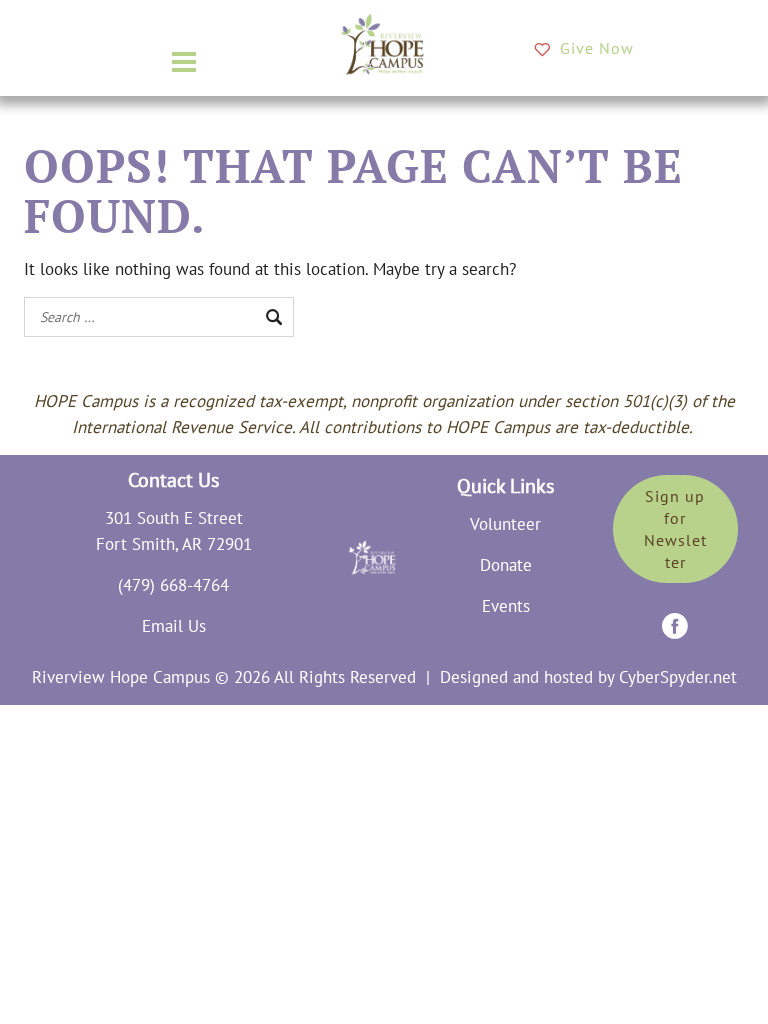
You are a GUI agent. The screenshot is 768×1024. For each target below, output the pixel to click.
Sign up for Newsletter (675, 529)
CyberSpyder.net (678, 677)
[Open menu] (184, 62)
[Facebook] (675, 626)
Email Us (174, 626)
